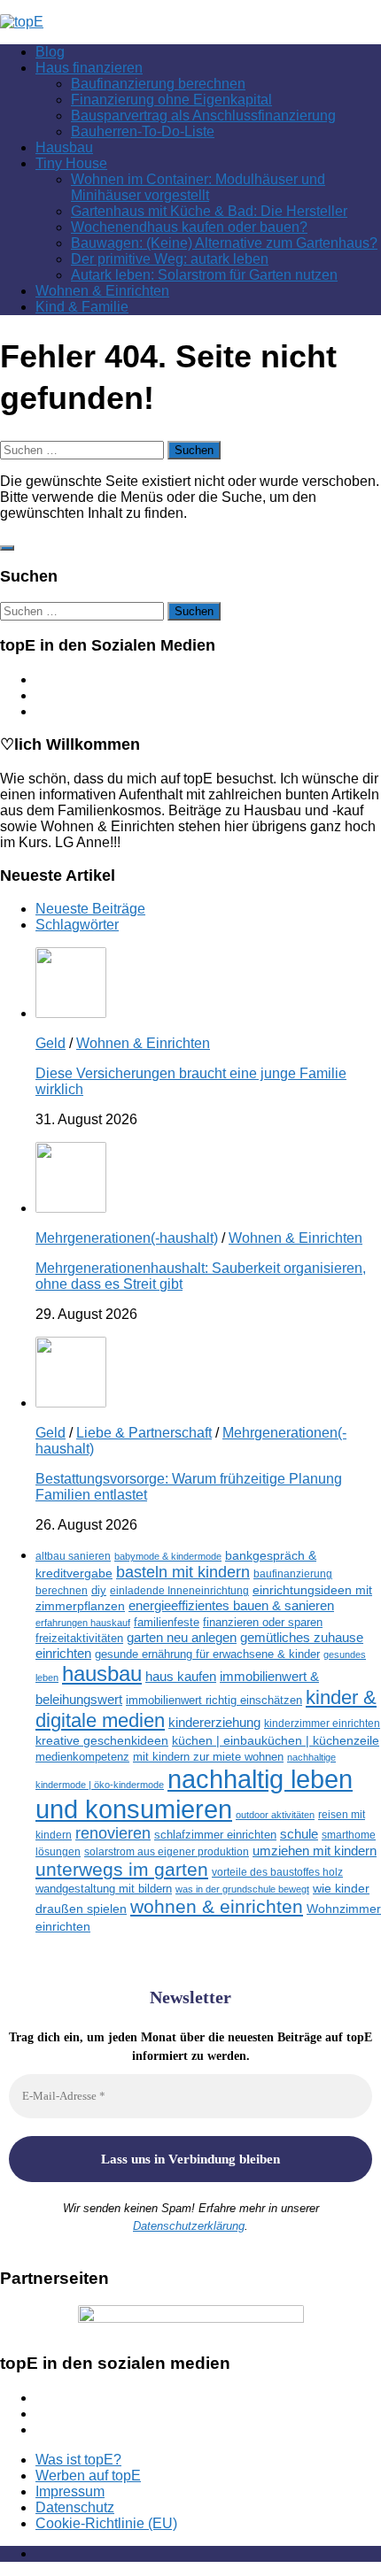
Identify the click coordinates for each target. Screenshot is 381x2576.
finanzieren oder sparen (263, 1622)
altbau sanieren (73, 1556)
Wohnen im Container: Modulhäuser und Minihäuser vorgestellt (198, 187)
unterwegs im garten (122, 1869)
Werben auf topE (88, 2476)
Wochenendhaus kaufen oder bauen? (189, 227)
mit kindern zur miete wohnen (208, 1757)
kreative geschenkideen (102, 1741)
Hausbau (64, 147)
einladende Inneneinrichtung (179, 1590)
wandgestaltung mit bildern (104, 1889)
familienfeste (167, 1622)
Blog (50, 52)
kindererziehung (214, 1723)
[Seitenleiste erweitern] (7, 548)
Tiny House (71, 163)
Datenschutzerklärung (189, 2226)
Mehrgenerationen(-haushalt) (127, 1238)
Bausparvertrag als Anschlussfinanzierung (203, 116)
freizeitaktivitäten (79, 1638)
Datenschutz (75, 2507)
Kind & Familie (82, 307)
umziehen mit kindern (315, 1851)
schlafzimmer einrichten (215, 1835)
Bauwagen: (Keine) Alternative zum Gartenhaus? (224, 243)
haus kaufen (181, 1677)
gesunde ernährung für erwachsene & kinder (207, 1654)
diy (99, 1590)
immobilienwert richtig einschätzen (214, 1700)
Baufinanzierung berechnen (158, 84)
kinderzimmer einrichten (322, 1723)
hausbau (102, 1674)
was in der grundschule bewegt (242, 1889)
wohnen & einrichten (217, 1907)
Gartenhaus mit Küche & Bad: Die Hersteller (209, 211)
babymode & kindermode (168, 1556)
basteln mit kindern (183, 1572)
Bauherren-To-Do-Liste (143, 131)
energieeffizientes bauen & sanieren (231, 1605)
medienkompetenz (82, 1757)
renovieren (113, 1833)
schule (299, 1834)
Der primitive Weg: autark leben (170, 259)
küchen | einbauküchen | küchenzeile (276, 1741)
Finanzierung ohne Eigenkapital (171, 100)
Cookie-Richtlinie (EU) (106, 2523)
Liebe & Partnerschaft (144, 1433)
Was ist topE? (78, 2460)
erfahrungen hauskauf (83, 1623)
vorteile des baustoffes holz (277, 1872)
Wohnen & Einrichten (102, 291)
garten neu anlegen (182, 1638)
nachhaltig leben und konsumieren (194, 1794)
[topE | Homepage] (22, 22)
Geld (51, 1043)
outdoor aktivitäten (275, 1815)
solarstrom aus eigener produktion (167, 1851)
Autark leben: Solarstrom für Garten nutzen (204, 275)
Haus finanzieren (89, 68)
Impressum (70, 2491)
